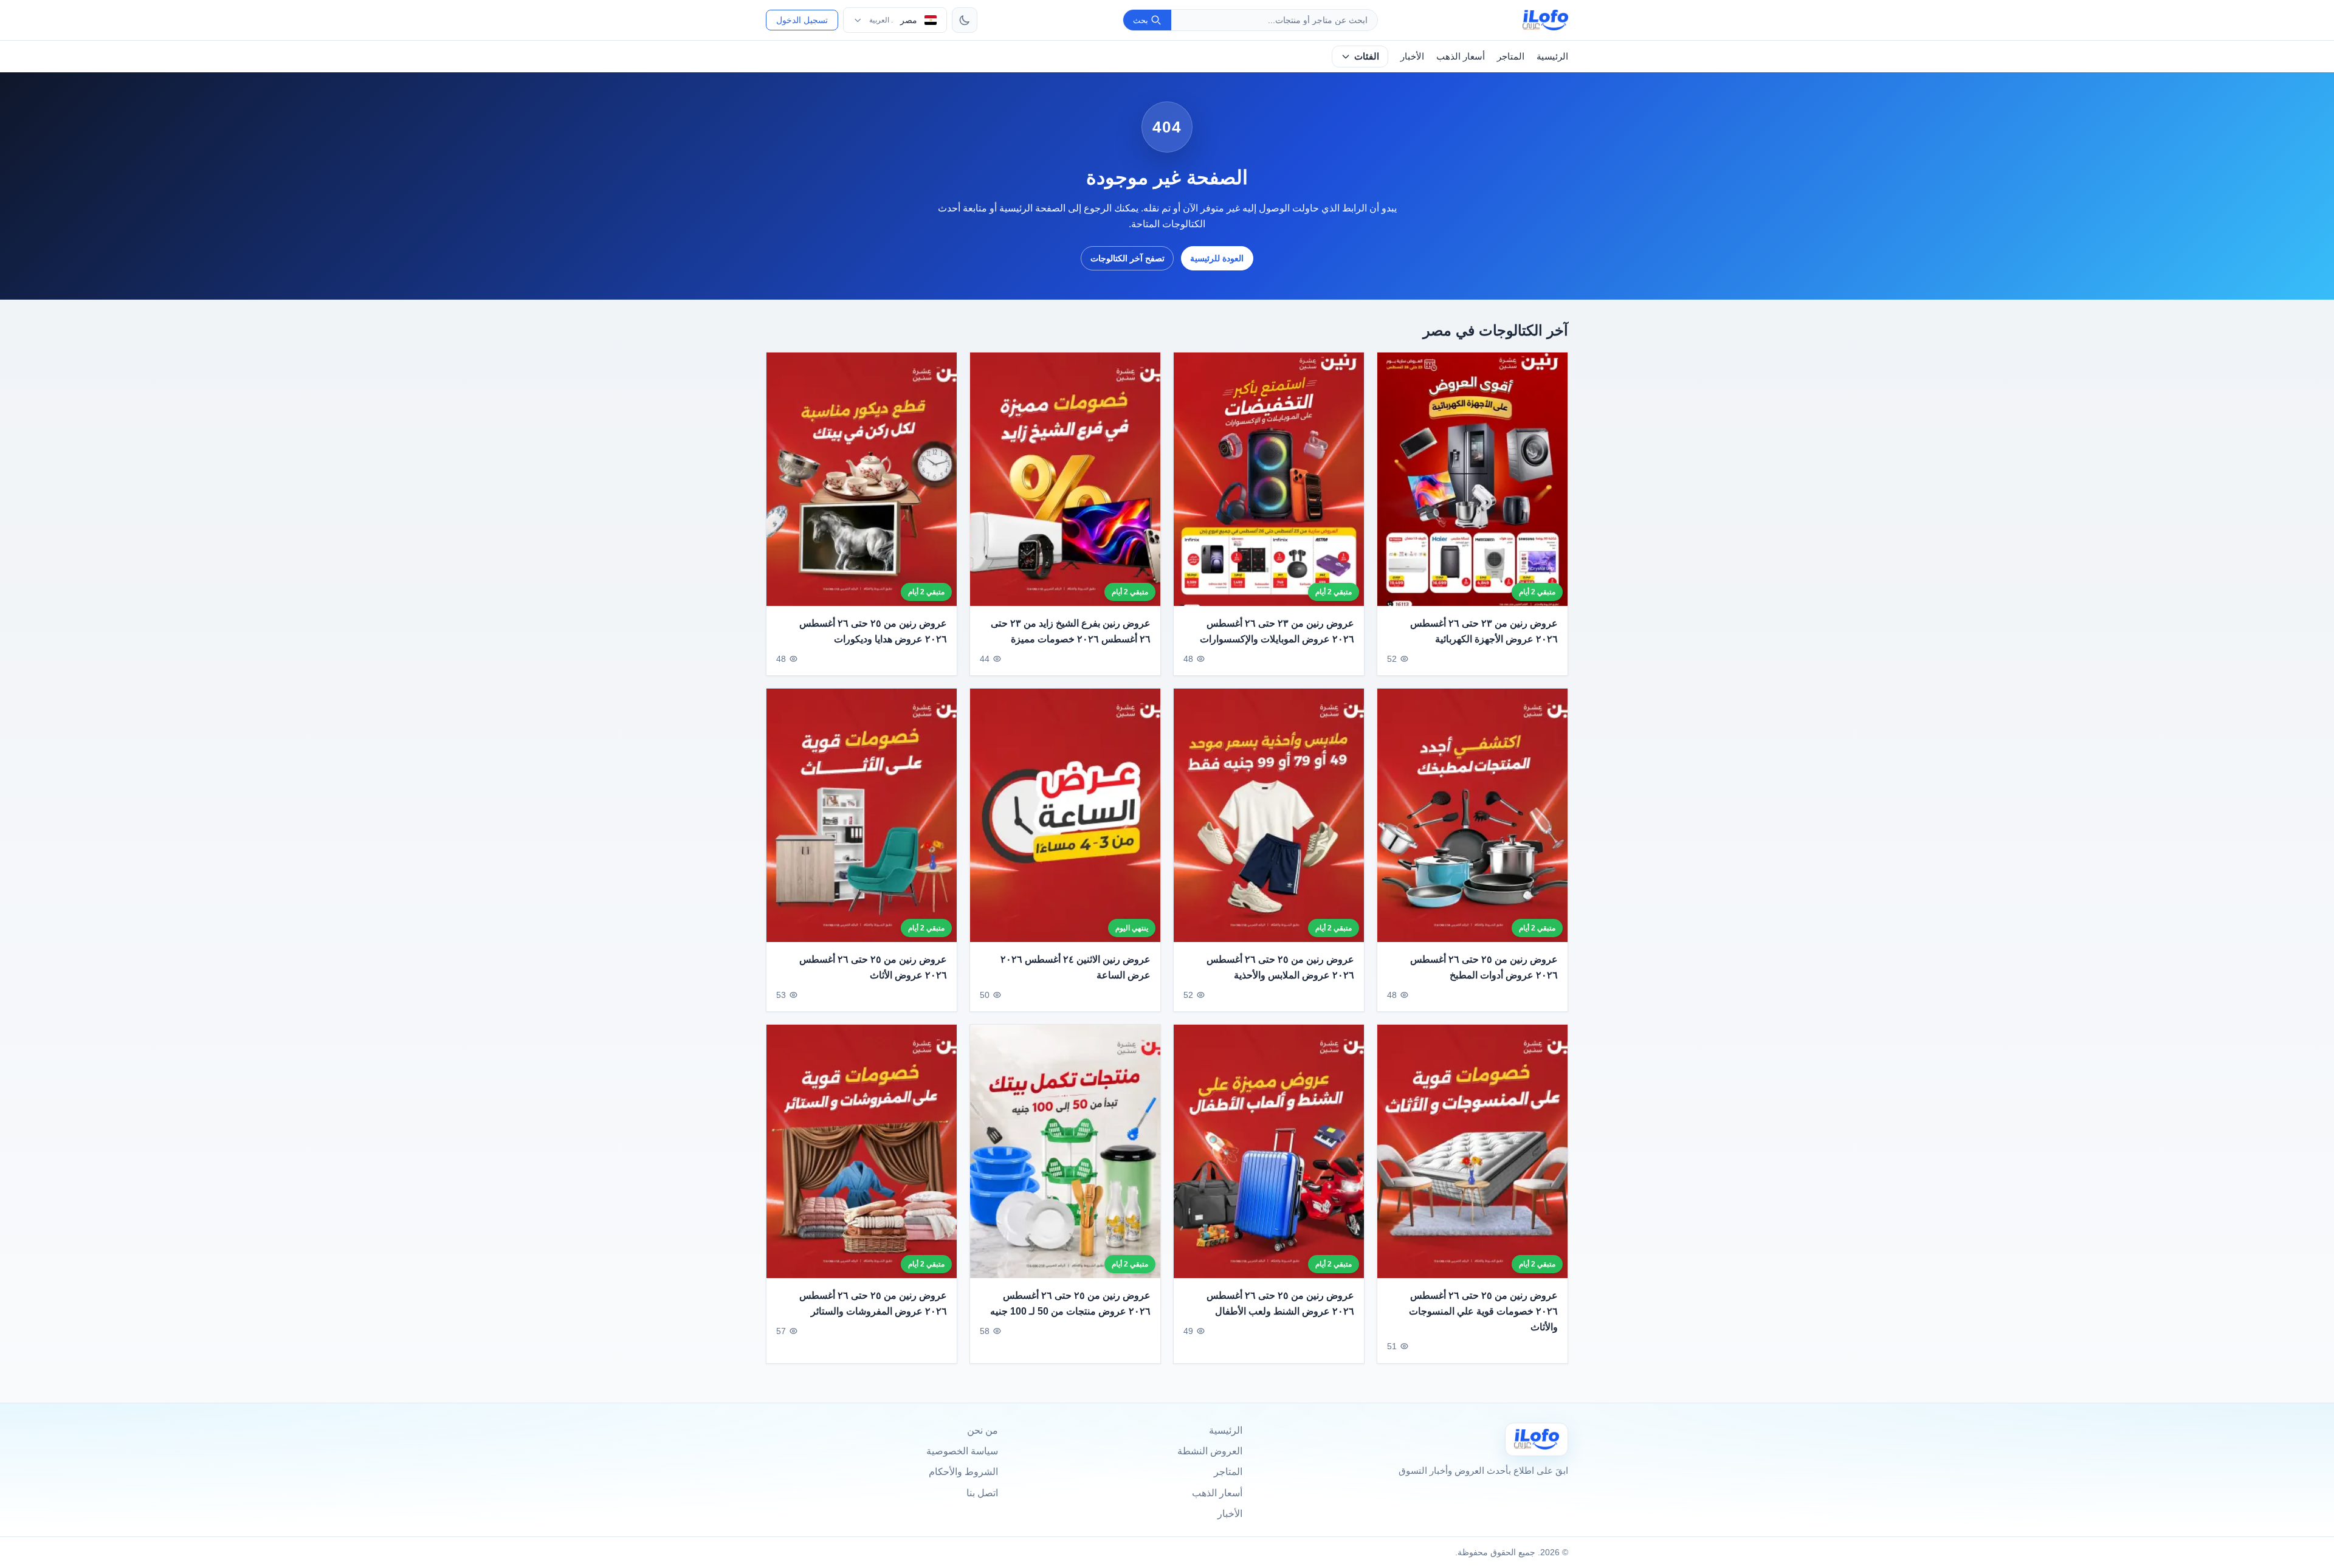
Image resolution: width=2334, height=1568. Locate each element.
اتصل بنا (982, 1493)
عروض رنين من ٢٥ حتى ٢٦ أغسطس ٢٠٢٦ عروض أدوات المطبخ (1484, 967)
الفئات (1367, 56)
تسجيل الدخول (802, 20)
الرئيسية (1552, 56)
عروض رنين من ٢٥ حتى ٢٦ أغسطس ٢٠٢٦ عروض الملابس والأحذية (1280, 967)
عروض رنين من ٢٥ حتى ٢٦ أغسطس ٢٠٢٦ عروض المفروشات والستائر (873, 1303)
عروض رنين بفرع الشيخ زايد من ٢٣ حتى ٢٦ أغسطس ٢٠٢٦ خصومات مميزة (1071, 632)
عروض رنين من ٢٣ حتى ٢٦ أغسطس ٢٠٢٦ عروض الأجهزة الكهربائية (1484, 632)
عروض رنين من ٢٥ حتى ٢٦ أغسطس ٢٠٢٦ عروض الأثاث (873, 967)
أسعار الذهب (1461, 56)
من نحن (983, 1430)
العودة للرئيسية (1217, 258)
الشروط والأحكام (963, 1472)
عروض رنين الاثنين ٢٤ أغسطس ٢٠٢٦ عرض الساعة (1076, 967)
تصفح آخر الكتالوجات (1127, 258)
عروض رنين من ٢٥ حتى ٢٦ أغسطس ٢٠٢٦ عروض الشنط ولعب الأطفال (1280, 1303)
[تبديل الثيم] (965, 20)
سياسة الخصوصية (962, 1451)
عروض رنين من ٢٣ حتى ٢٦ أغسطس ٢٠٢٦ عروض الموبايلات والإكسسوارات (1277, 632)
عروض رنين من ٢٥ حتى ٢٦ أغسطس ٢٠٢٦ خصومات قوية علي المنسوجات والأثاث (1483, 1311)
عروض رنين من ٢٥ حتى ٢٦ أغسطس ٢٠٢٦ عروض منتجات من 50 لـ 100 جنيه (1070, 1303)
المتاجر (1511, 56)
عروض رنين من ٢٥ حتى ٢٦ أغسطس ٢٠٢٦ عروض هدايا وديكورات (873, 632)
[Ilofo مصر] (1537, 1439)
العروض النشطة (1210, 1451)
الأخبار (1412, 56)
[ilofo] (1545, 20)
